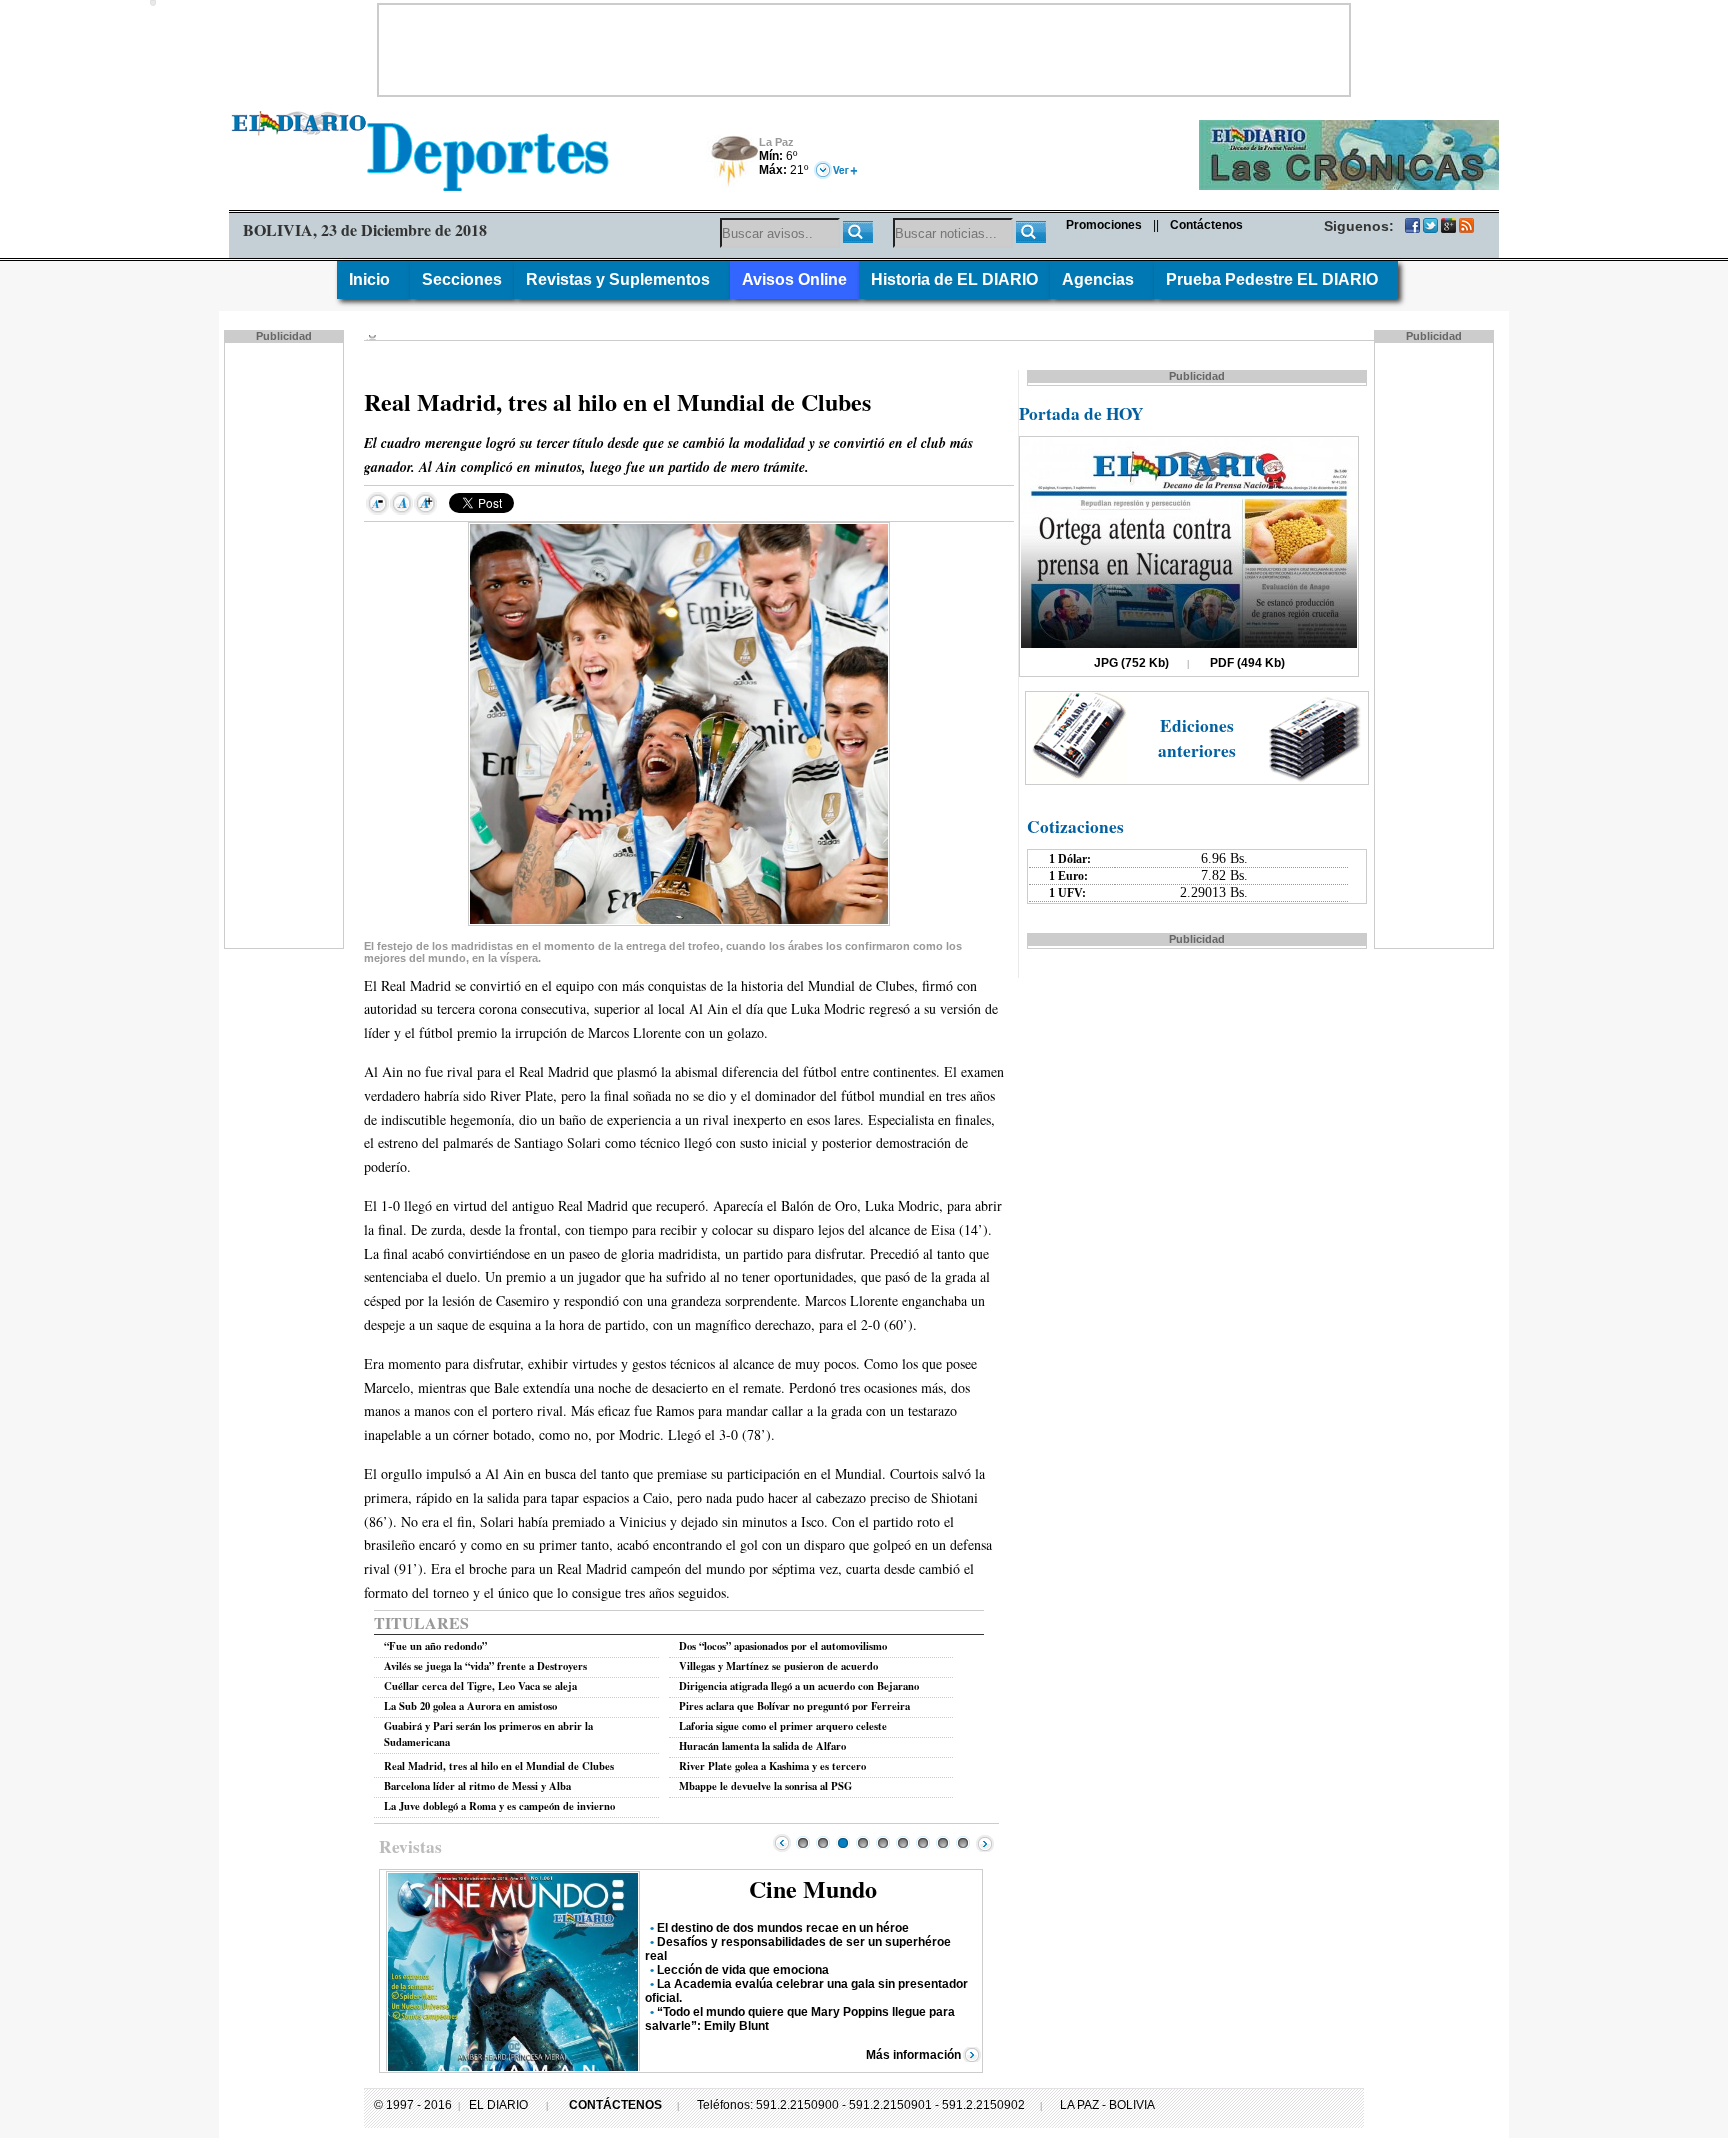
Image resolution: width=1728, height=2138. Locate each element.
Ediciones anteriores (1197, 738)
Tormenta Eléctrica (731, 162)
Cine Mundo (813, 1888)
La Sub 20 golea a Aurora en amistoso (470, 1706)
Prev (782, 1843)
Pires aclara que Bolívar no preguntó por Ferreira (794, 1706)
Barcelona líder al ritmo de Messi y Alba (477, 1786)
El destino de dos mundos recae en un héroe (783, 1928)
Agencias (1102, 279)
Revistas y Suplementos (622, 279)
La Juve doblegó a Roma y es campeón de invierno (499, 1806)
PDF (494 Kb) (1247, 663)
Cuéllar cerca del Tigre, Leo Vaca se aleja (480, 1686)
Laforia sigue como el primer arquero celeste (783, 1726)
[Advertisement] (864, 50)
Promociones (1104, 225)
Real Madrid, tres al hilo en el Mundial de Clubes (499, 1766)
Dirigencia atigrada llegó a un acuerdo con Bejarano (799, 1686)
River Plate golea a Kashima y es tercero (772, 1766)
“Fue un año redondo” (435, 1646)
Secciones (462, 279)
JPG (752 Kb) (1131, 663)
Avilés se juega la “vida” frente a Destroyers (485, 1666)
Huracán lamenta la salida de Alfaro (762, 1746)
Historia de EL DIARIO (954, 279)
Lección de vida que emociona (743, 1970)
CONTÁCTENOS (615, 2105)
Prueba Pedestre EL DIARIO (1276, 279)
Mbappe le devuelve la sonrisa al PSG (765, 1786)
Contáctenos (1206, 225)
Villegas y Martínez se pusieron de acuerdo (778, 1666)
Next (985, 1843)
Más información (913, 2055)
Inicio (373, 279)
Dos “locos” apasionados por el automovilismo (783, 1646)
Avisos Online (794, 279)
